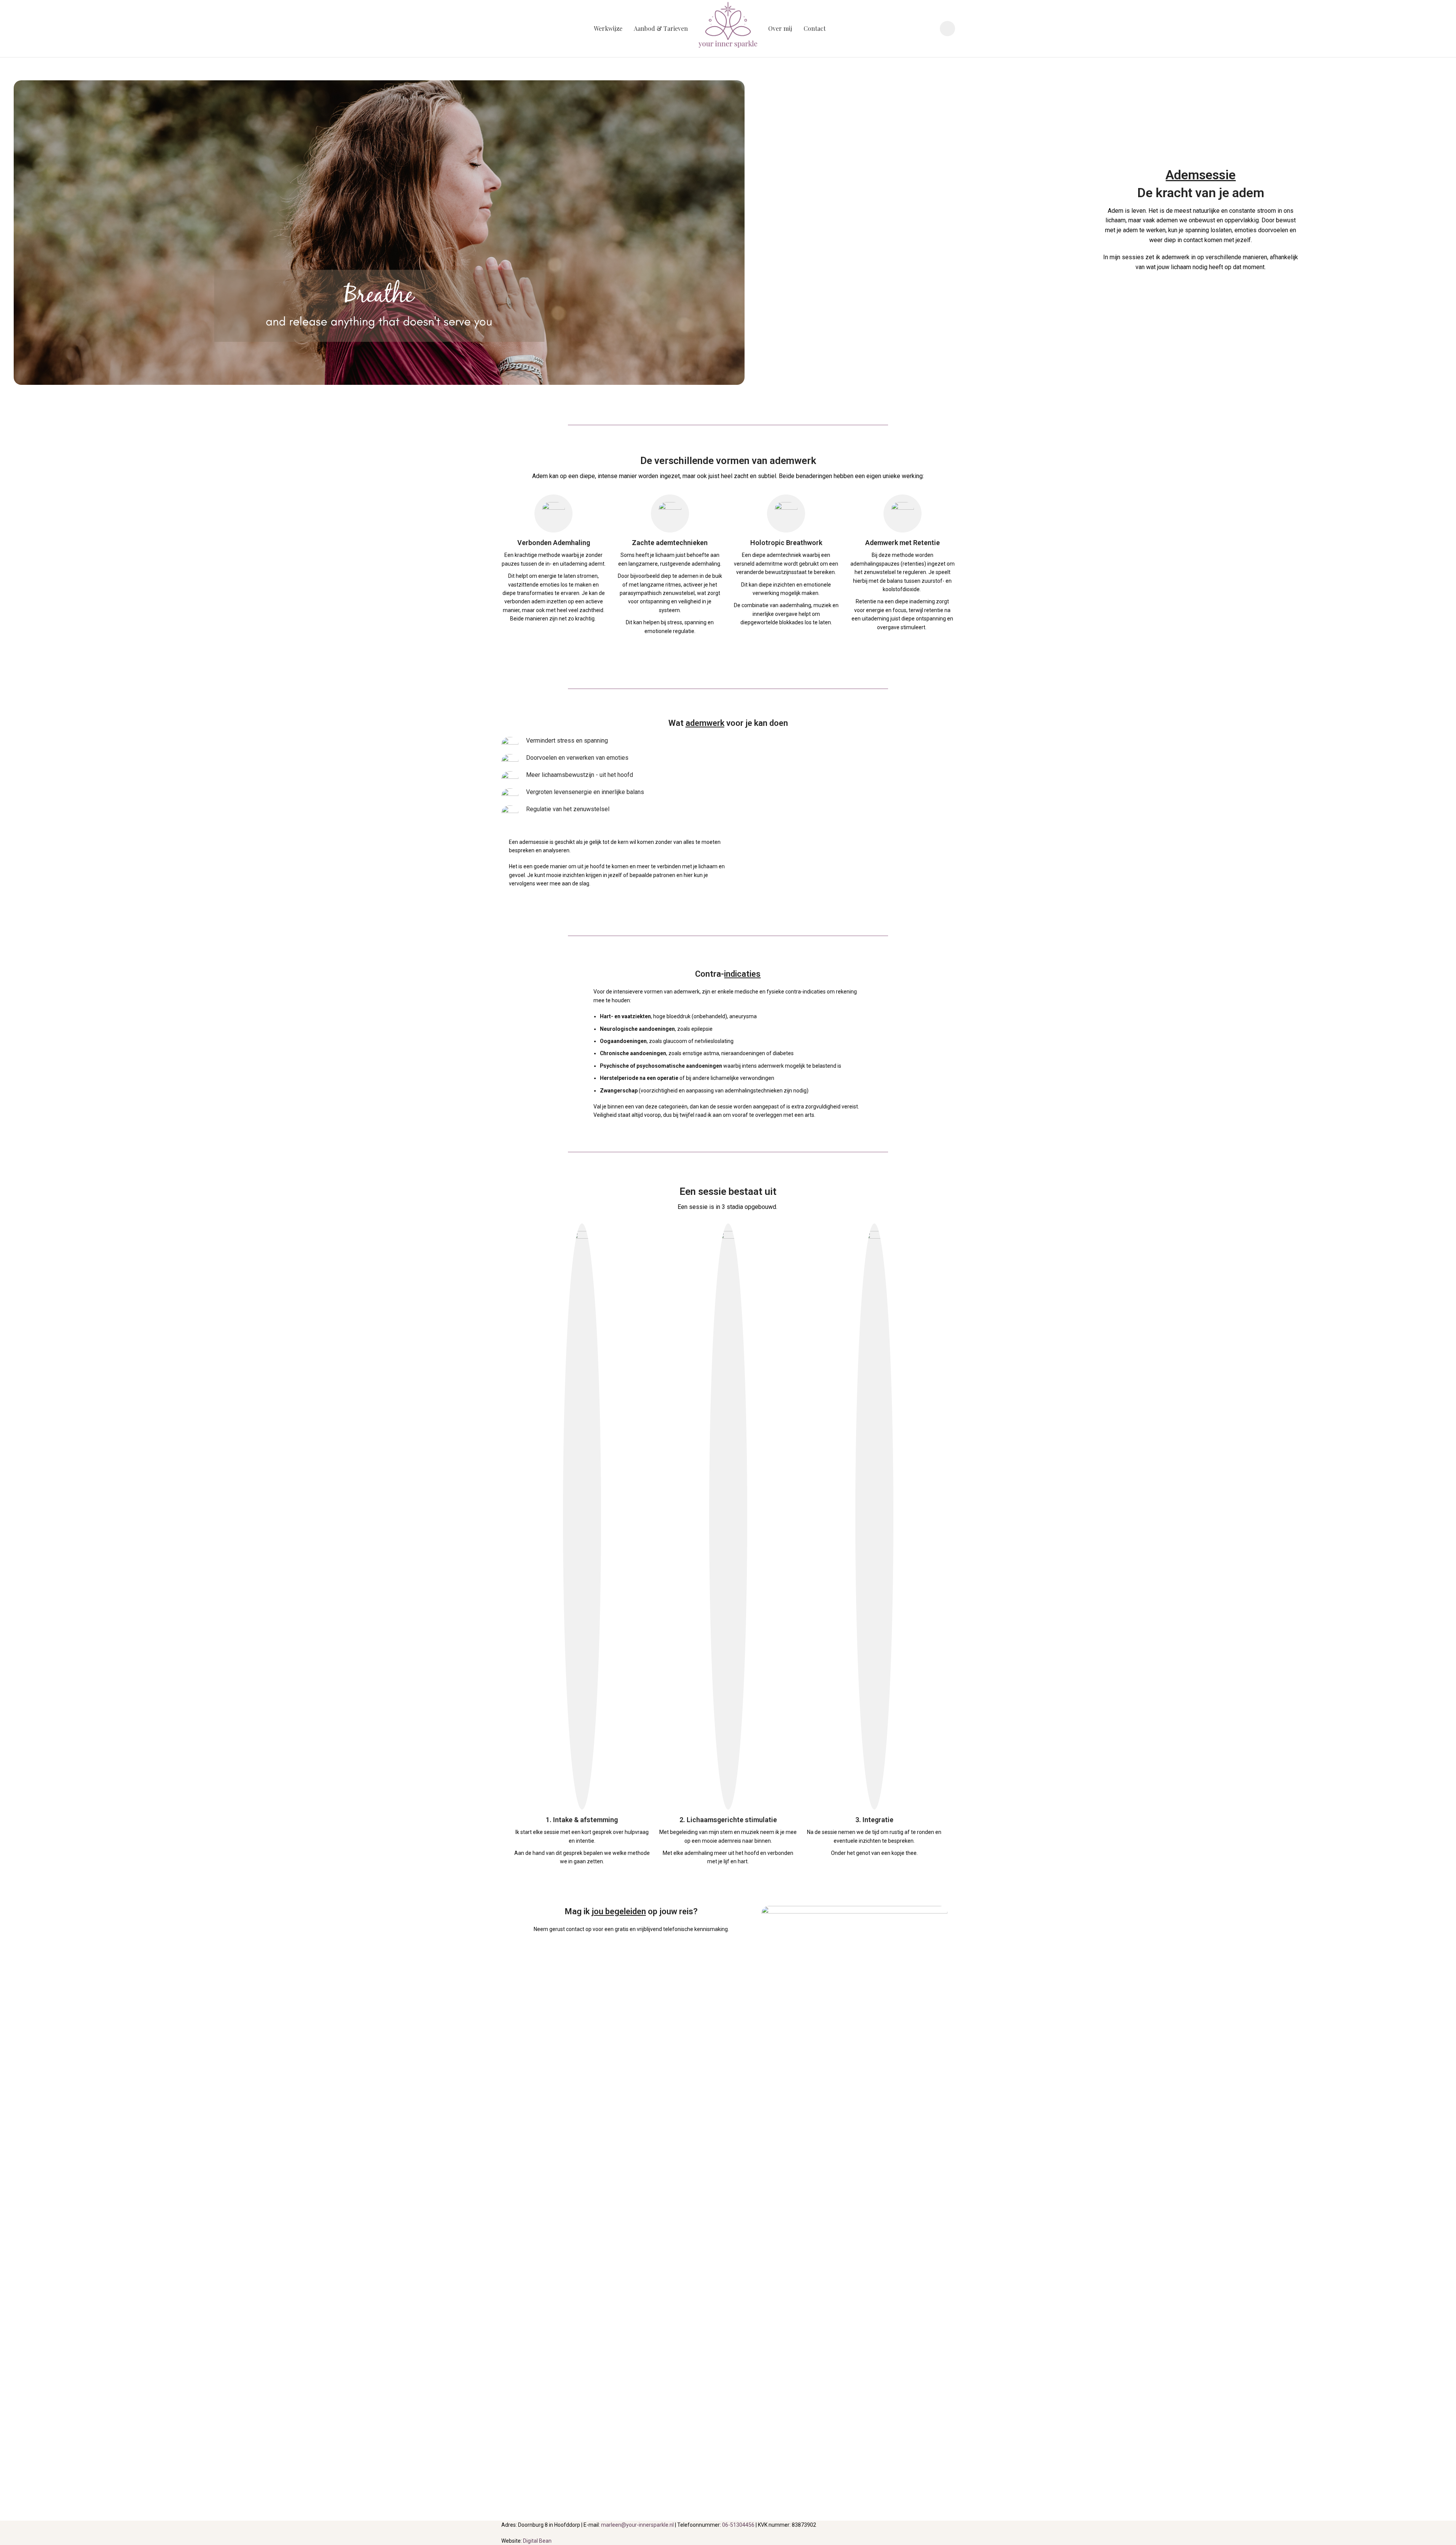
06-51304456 (738, 2525)
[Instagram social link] (947, 29)
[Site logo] (728, 28)
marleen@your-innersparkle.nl (637, 2525)
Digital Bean (537, 2541)
